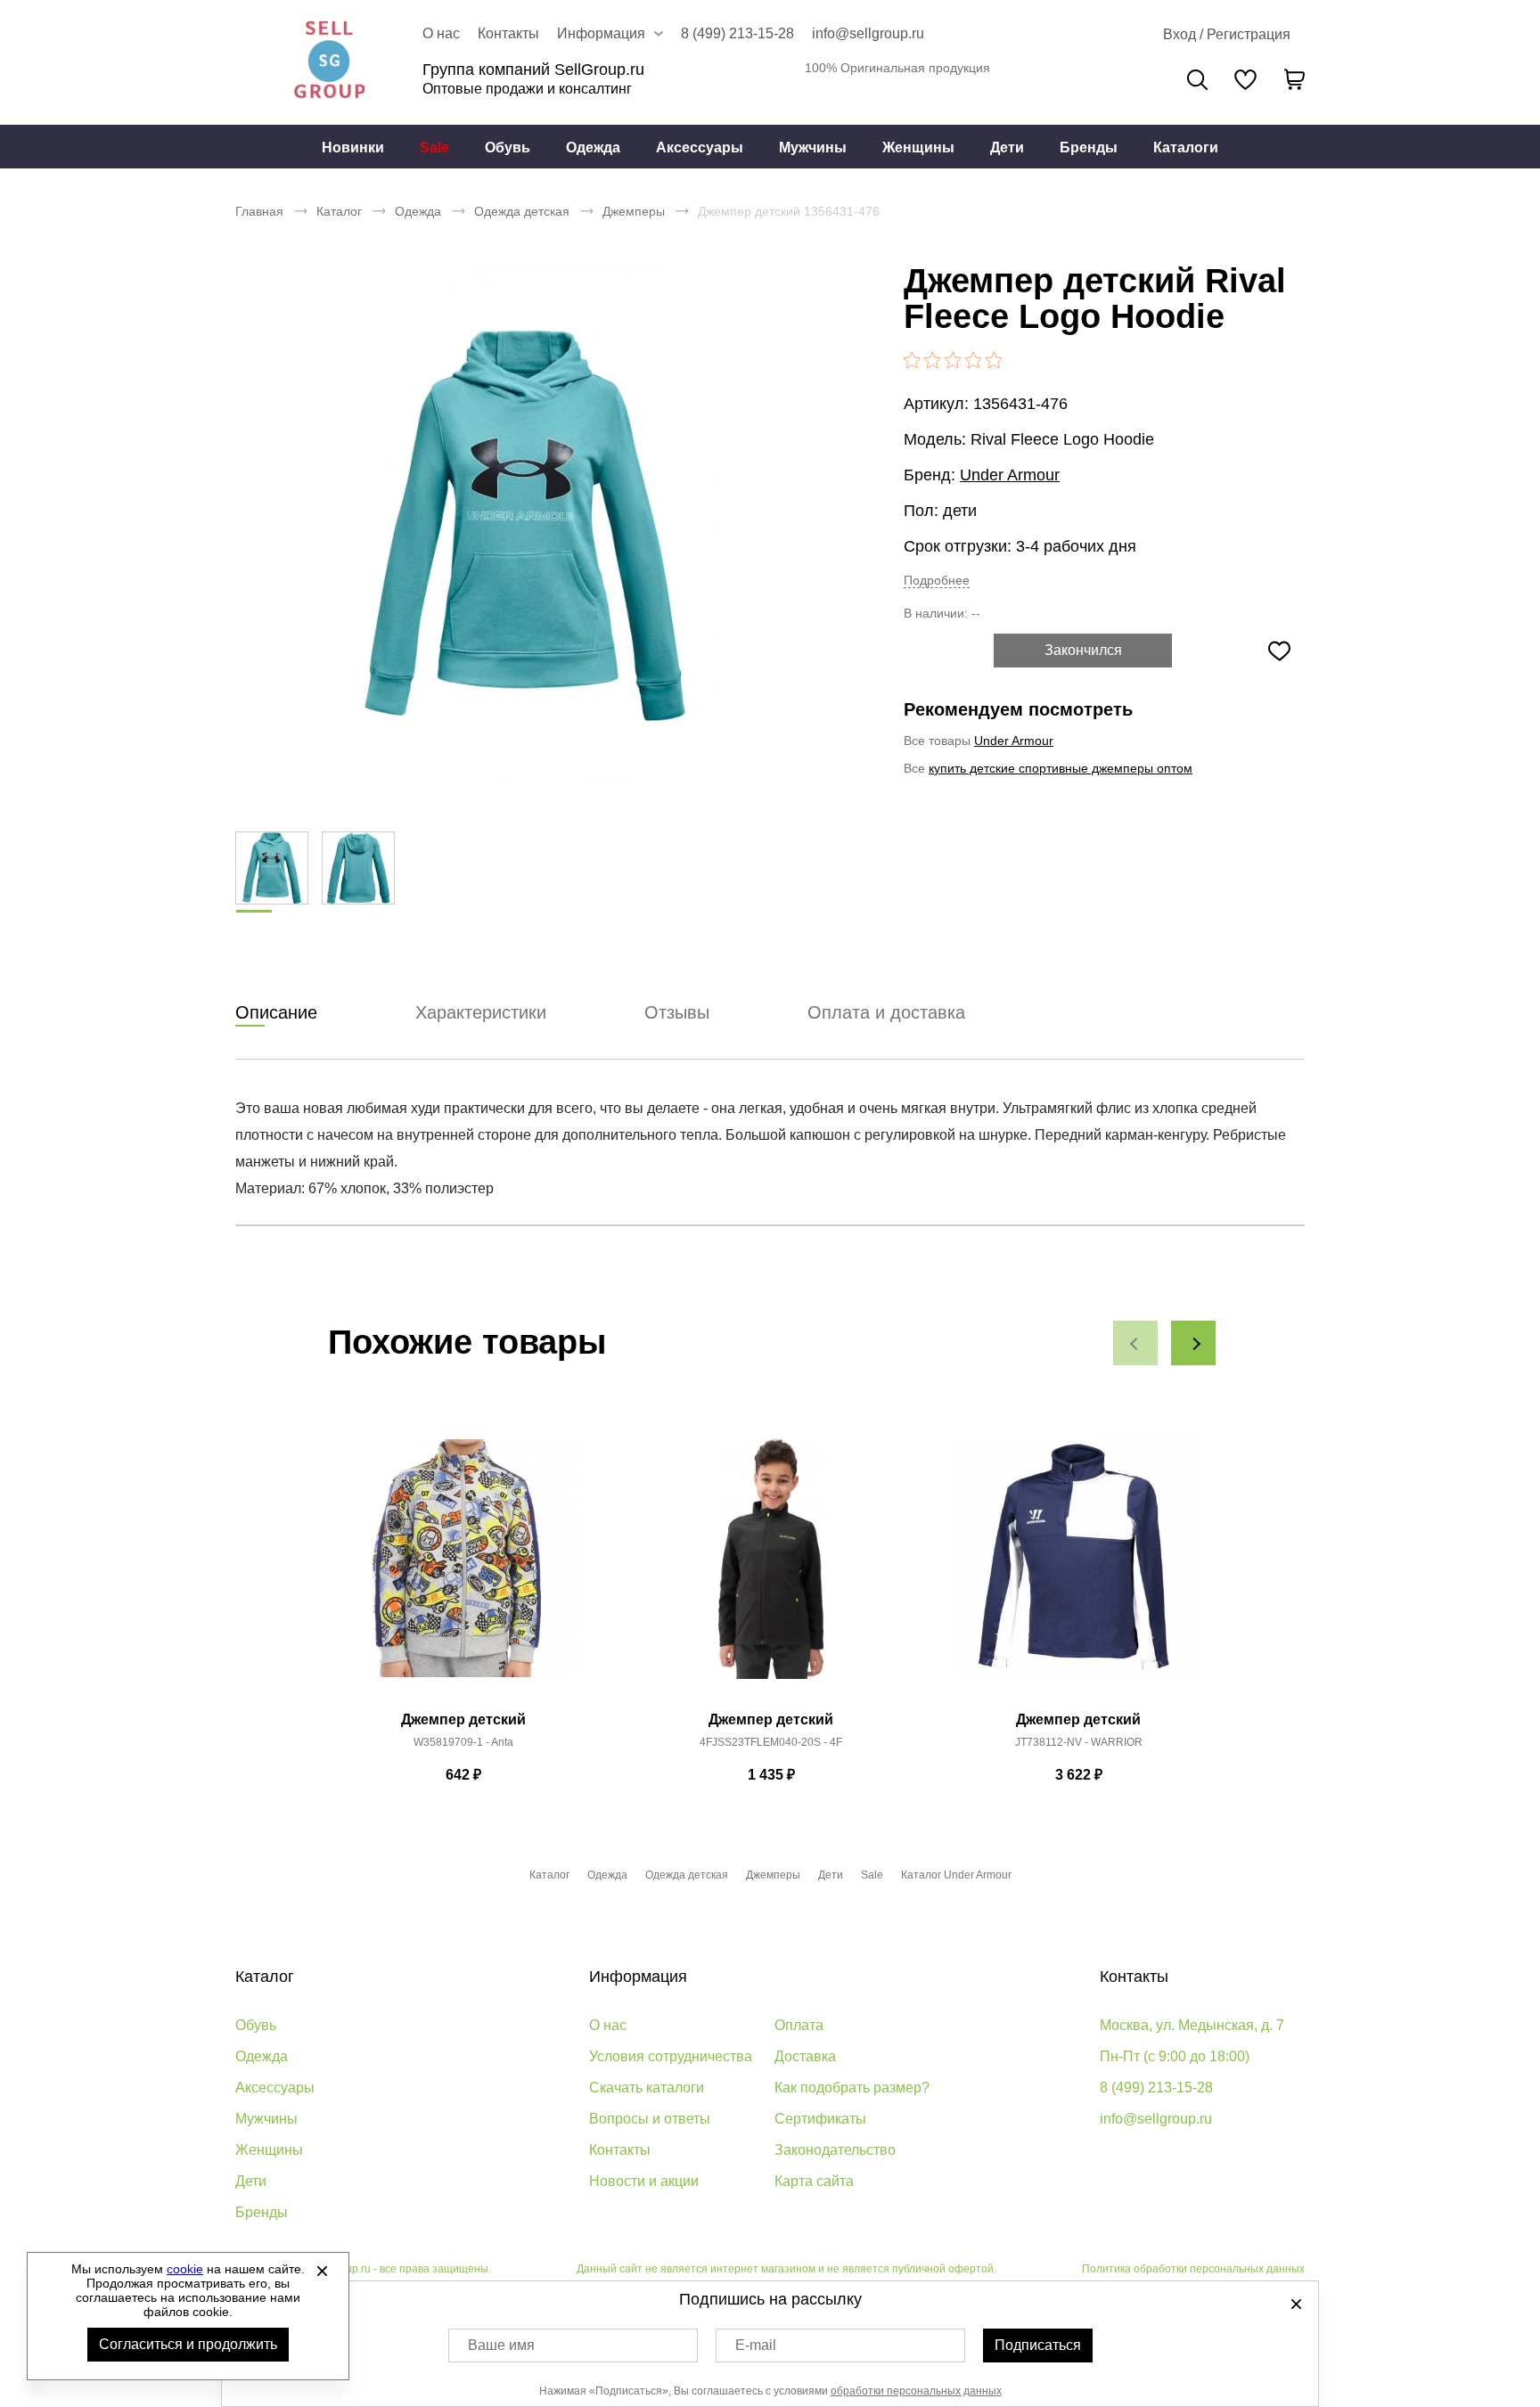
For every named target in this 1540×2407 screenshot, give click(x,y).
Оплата (799, 2025)
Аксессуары (700, 147)
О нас (441, 33)
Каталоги (1186, 147)
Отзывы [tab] (677, 1012)
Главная (259, 211)
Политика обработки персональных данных (1193, 2269)
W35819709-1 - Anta (463, 1742)
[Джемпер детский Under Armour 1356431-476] (525, 526)
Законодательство (835, 2150)
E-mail (756, 2345)
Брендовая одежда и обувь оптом (329, 62)
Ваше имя (501, 2345)
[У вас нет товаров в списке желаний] (1245, 79)
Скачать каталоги (647, 2088)
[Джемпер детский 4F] (771, 1568)
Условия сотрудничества (671, 2056)
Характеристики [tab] (481, 1012)
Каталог (339, 211)
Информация (638, 1977)
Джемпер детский (463, 1719)
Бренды (1089, 147)
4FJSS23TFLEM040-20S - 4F (771, 1742)
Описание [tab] (276, 1012)
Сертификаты (820, 2119)
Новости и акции (644, 2181)
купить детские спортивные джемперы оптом (1061, 768)
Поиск (1197, 80)
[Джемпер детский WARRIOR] (1078, 1568)
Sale (434, 147)
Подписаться (1038, 2345)
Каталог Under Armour (956, 1875)
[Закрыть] (322, 2271)
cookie (185, 2269)
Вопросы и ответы (650, 2119)
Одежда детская (522, 211)
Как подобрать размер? (852, 2088)
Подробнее (937, 580)
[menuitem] (353, 147)
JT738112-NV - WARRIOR (1079, 1742)
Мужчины (813, 147)
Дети (1007, 147)
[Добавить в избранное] (1279, 651)
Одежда (593, 147)
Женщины (918, 147)
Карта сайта (814, 2181)
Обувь (508, 147)
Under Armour (1010, 475)
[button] (1135, 1343)
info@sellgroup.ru (868, 33)
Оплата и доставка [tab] (886, 1012)
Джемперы (634, 211)
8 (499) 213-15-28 (737, 33)
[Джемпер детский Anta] (463, 1568)
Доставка (805, 2056)
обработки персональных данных (916, 2391)
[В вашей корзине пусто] (1294, 79)
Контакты (508, 33)
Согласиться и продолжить (188, 2344)
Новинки (353, 147)
